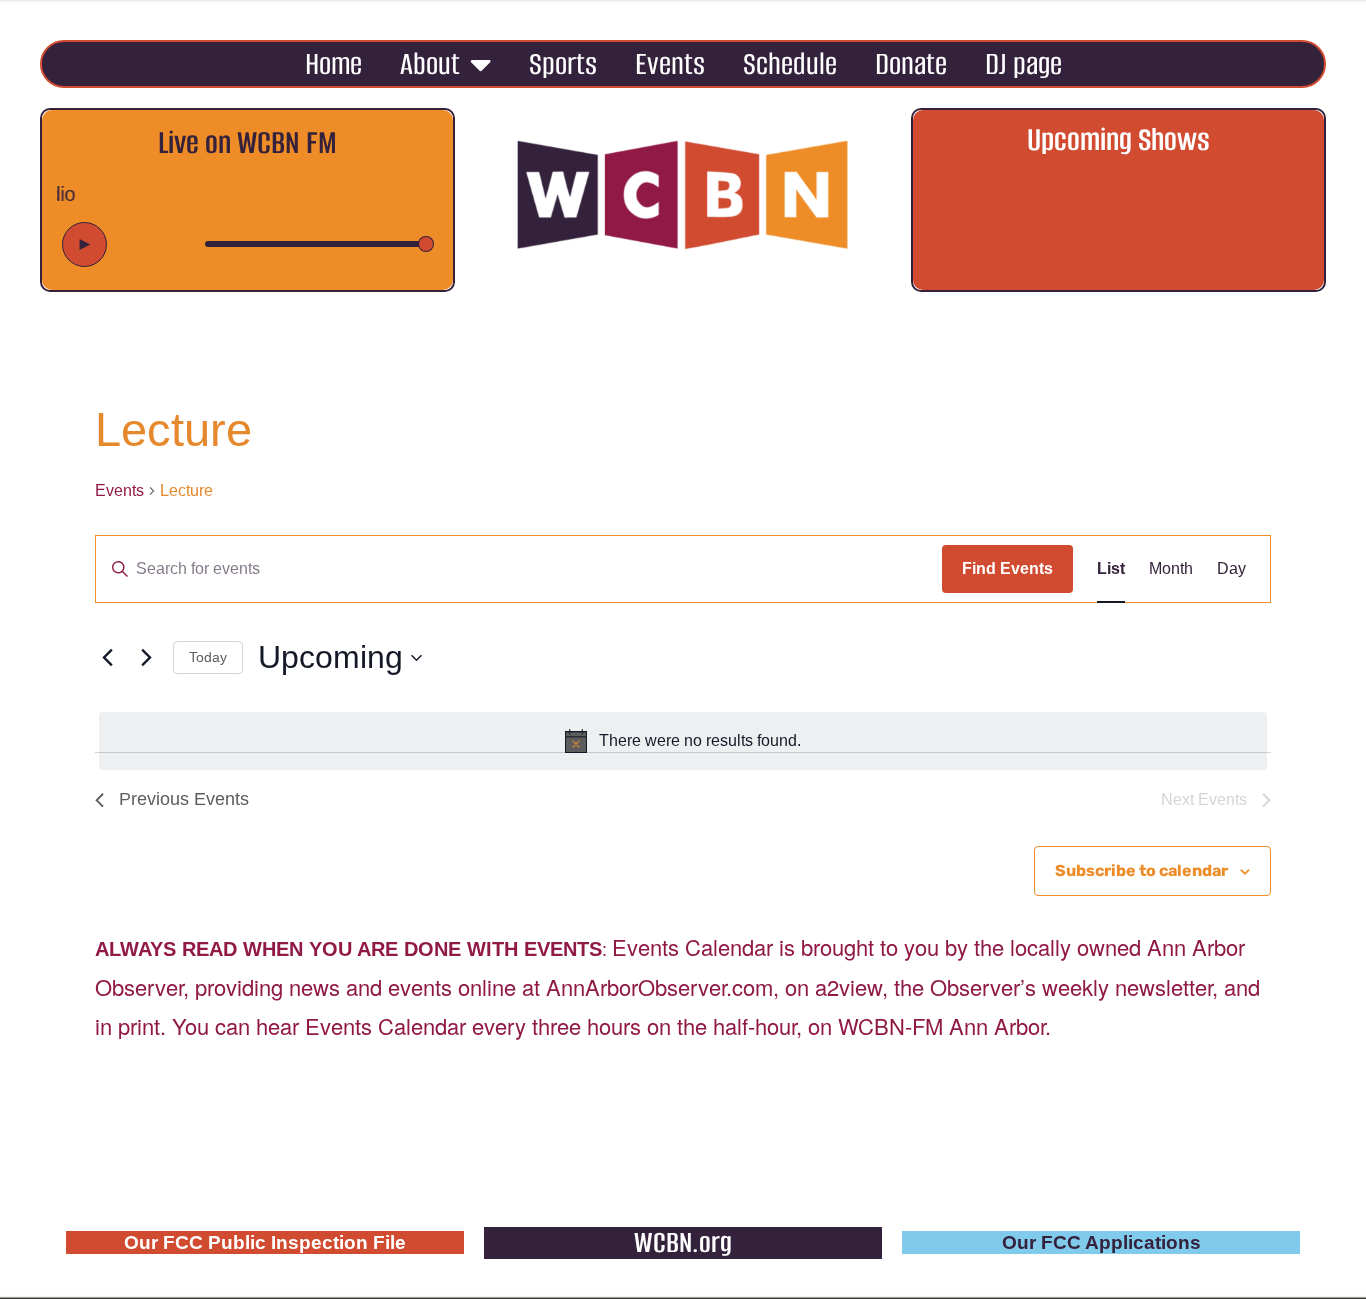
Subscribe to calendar (1141, 870)
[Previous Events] (107, 658)
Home (333, 63)
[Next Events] (146, 658)
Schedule (790, 63)
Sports (563, 63)
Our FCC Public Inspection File (265, 1242)
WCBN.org (683, 1242)
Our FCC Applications (1101, 1242)
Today (208, 657)
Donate (911, 63)
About (430, 63)
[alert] (683, 741)
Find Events (1007, 568)
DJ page (1023, 63)
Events (670, 63)
